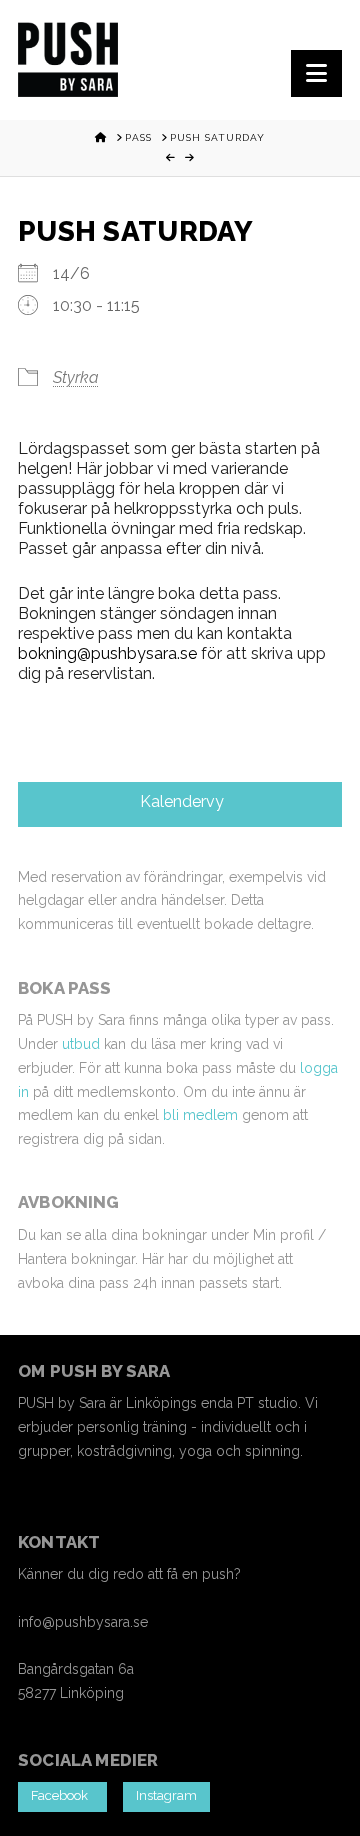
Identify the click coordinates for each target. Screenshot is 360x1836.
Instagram (166, 1795)
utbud (81, 1044)
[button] (316, 73)
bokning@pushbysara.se (107, 653)
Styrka (76, 377)
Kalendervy (180, 801)
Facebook (62, 1795)
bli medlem (200, 1115)
